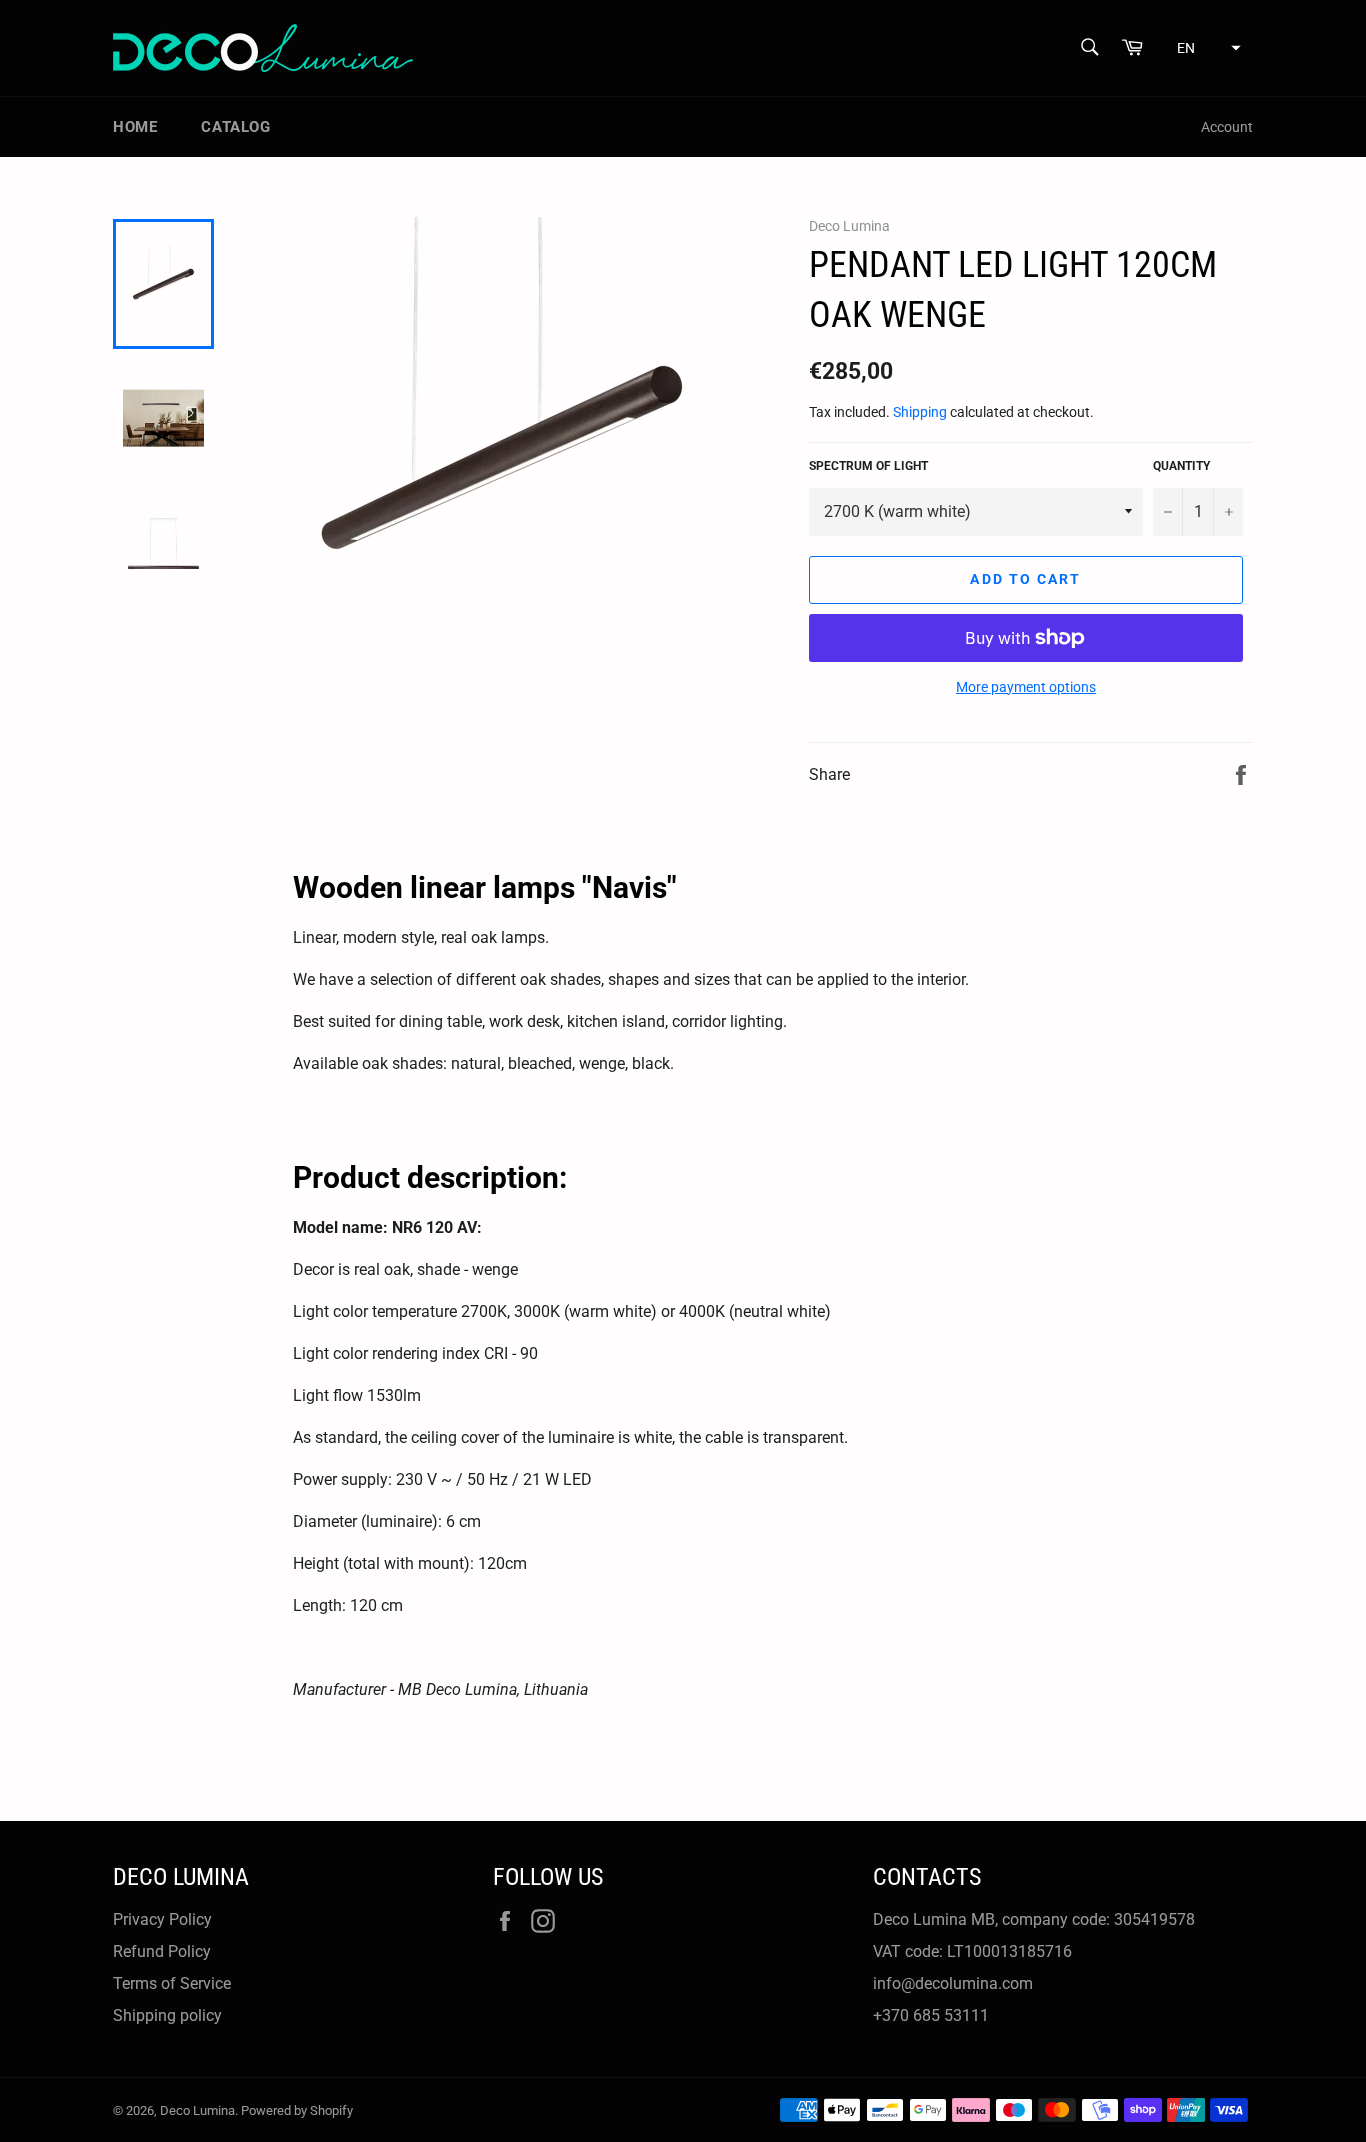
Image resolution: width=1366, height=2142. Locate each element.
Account (1227, 127)
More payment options (1026, 687)
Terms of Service (172, 1983)
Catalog (235, 127)
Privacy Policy (162, 1919)
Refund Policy (162, 1951)
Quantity (1181, 466)
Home (135, 127)
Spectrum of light (868, 466)
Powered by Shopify (297, 2110)
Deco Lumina (197, 2110)
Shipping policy (167, 2015)
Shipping (920, 412)
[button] (1203, 48)
